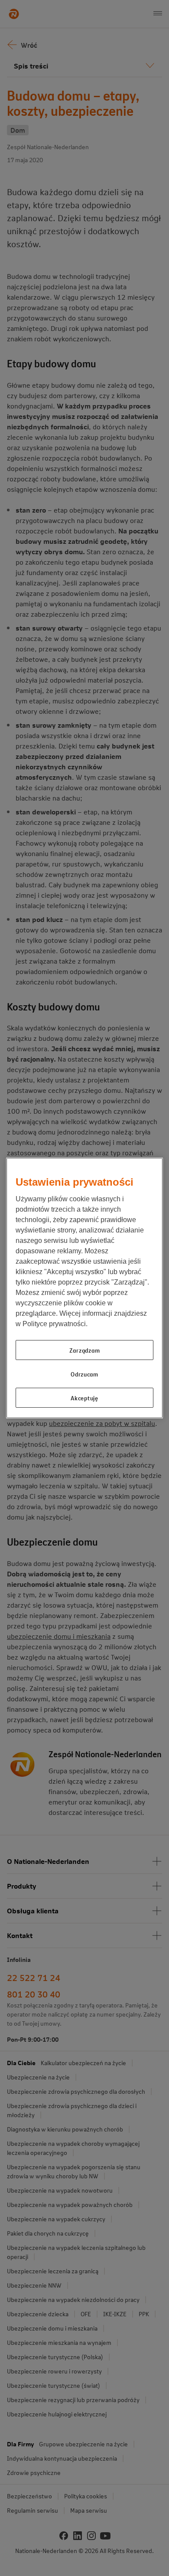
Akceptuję (84, 1398)
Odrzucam (84, 1374)
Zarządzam (84, 1350)
